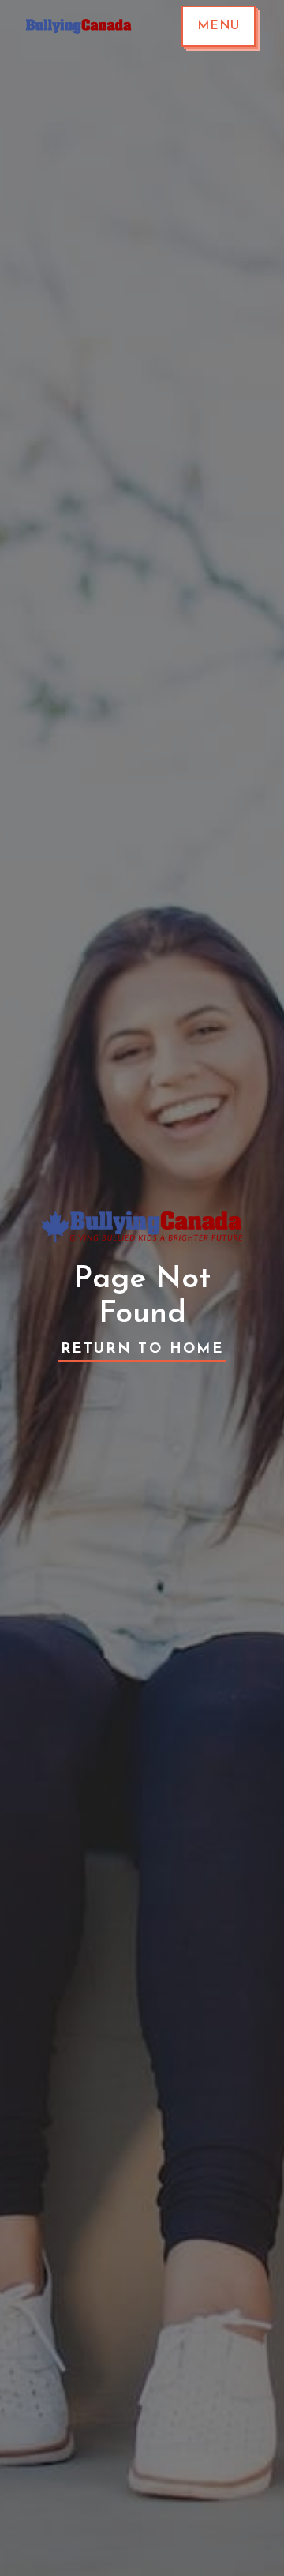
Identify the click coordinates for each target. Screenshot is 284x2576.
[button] (219, 26)
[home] (75, 26)
